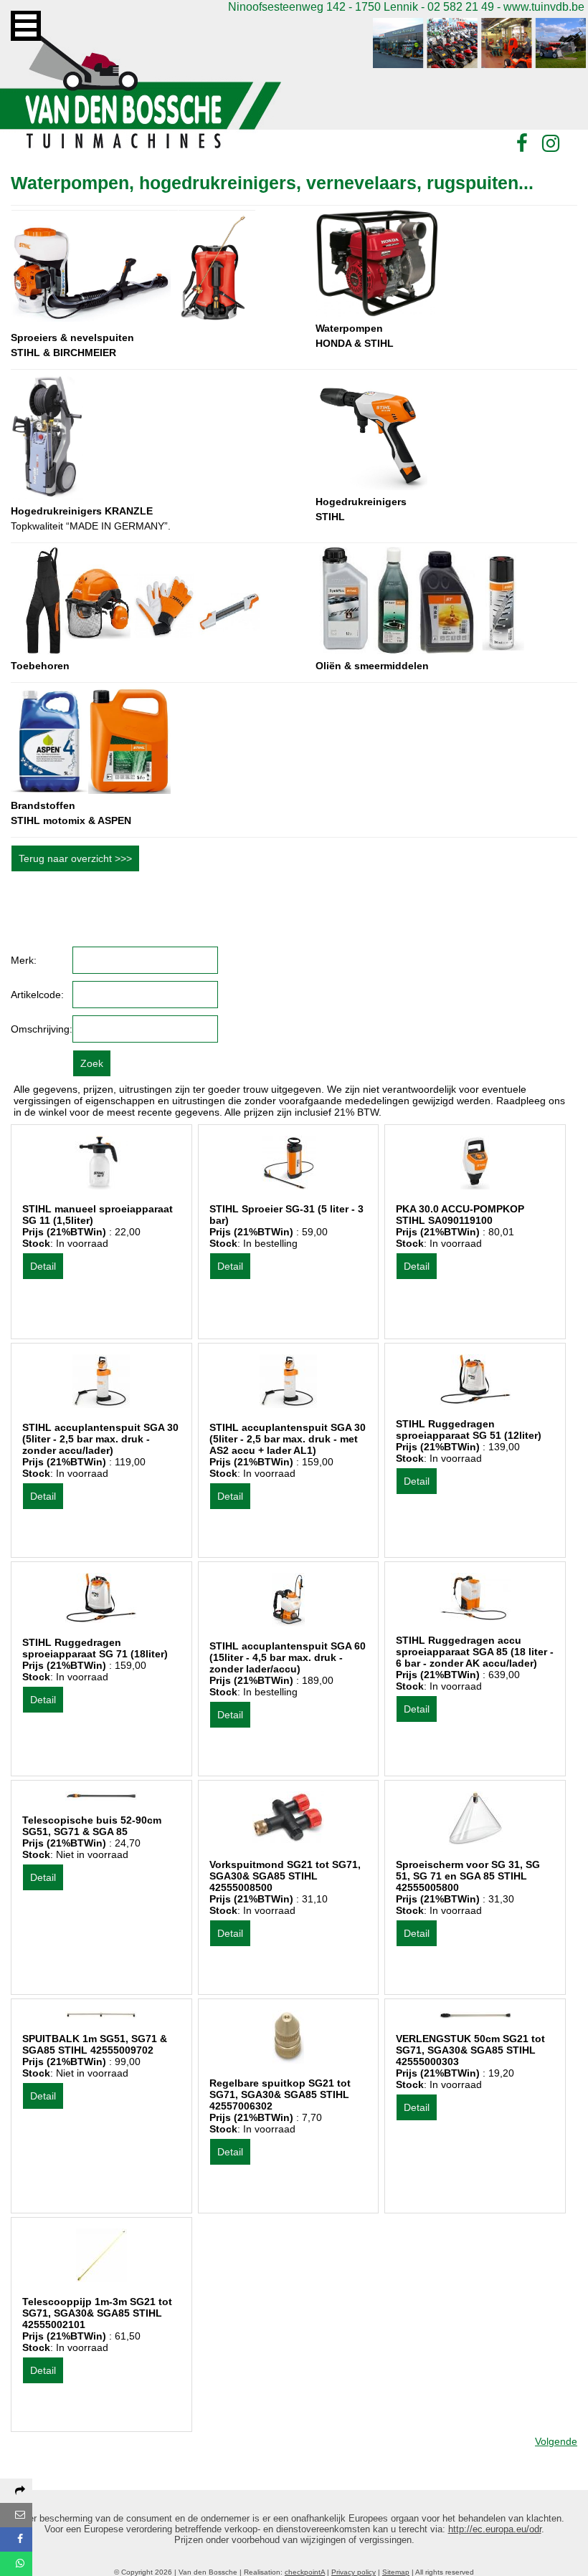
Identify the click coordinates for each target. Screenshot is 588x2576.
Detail (43, 1266)
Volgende (556, 2441)
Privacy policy (354, 2572)
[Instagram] (551, 144)
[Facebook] (522, 144)
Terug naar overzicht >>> (75, 858)
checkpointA (305, 2572)
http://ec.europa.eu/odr (495, 2529)
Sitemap (396, 2572)
